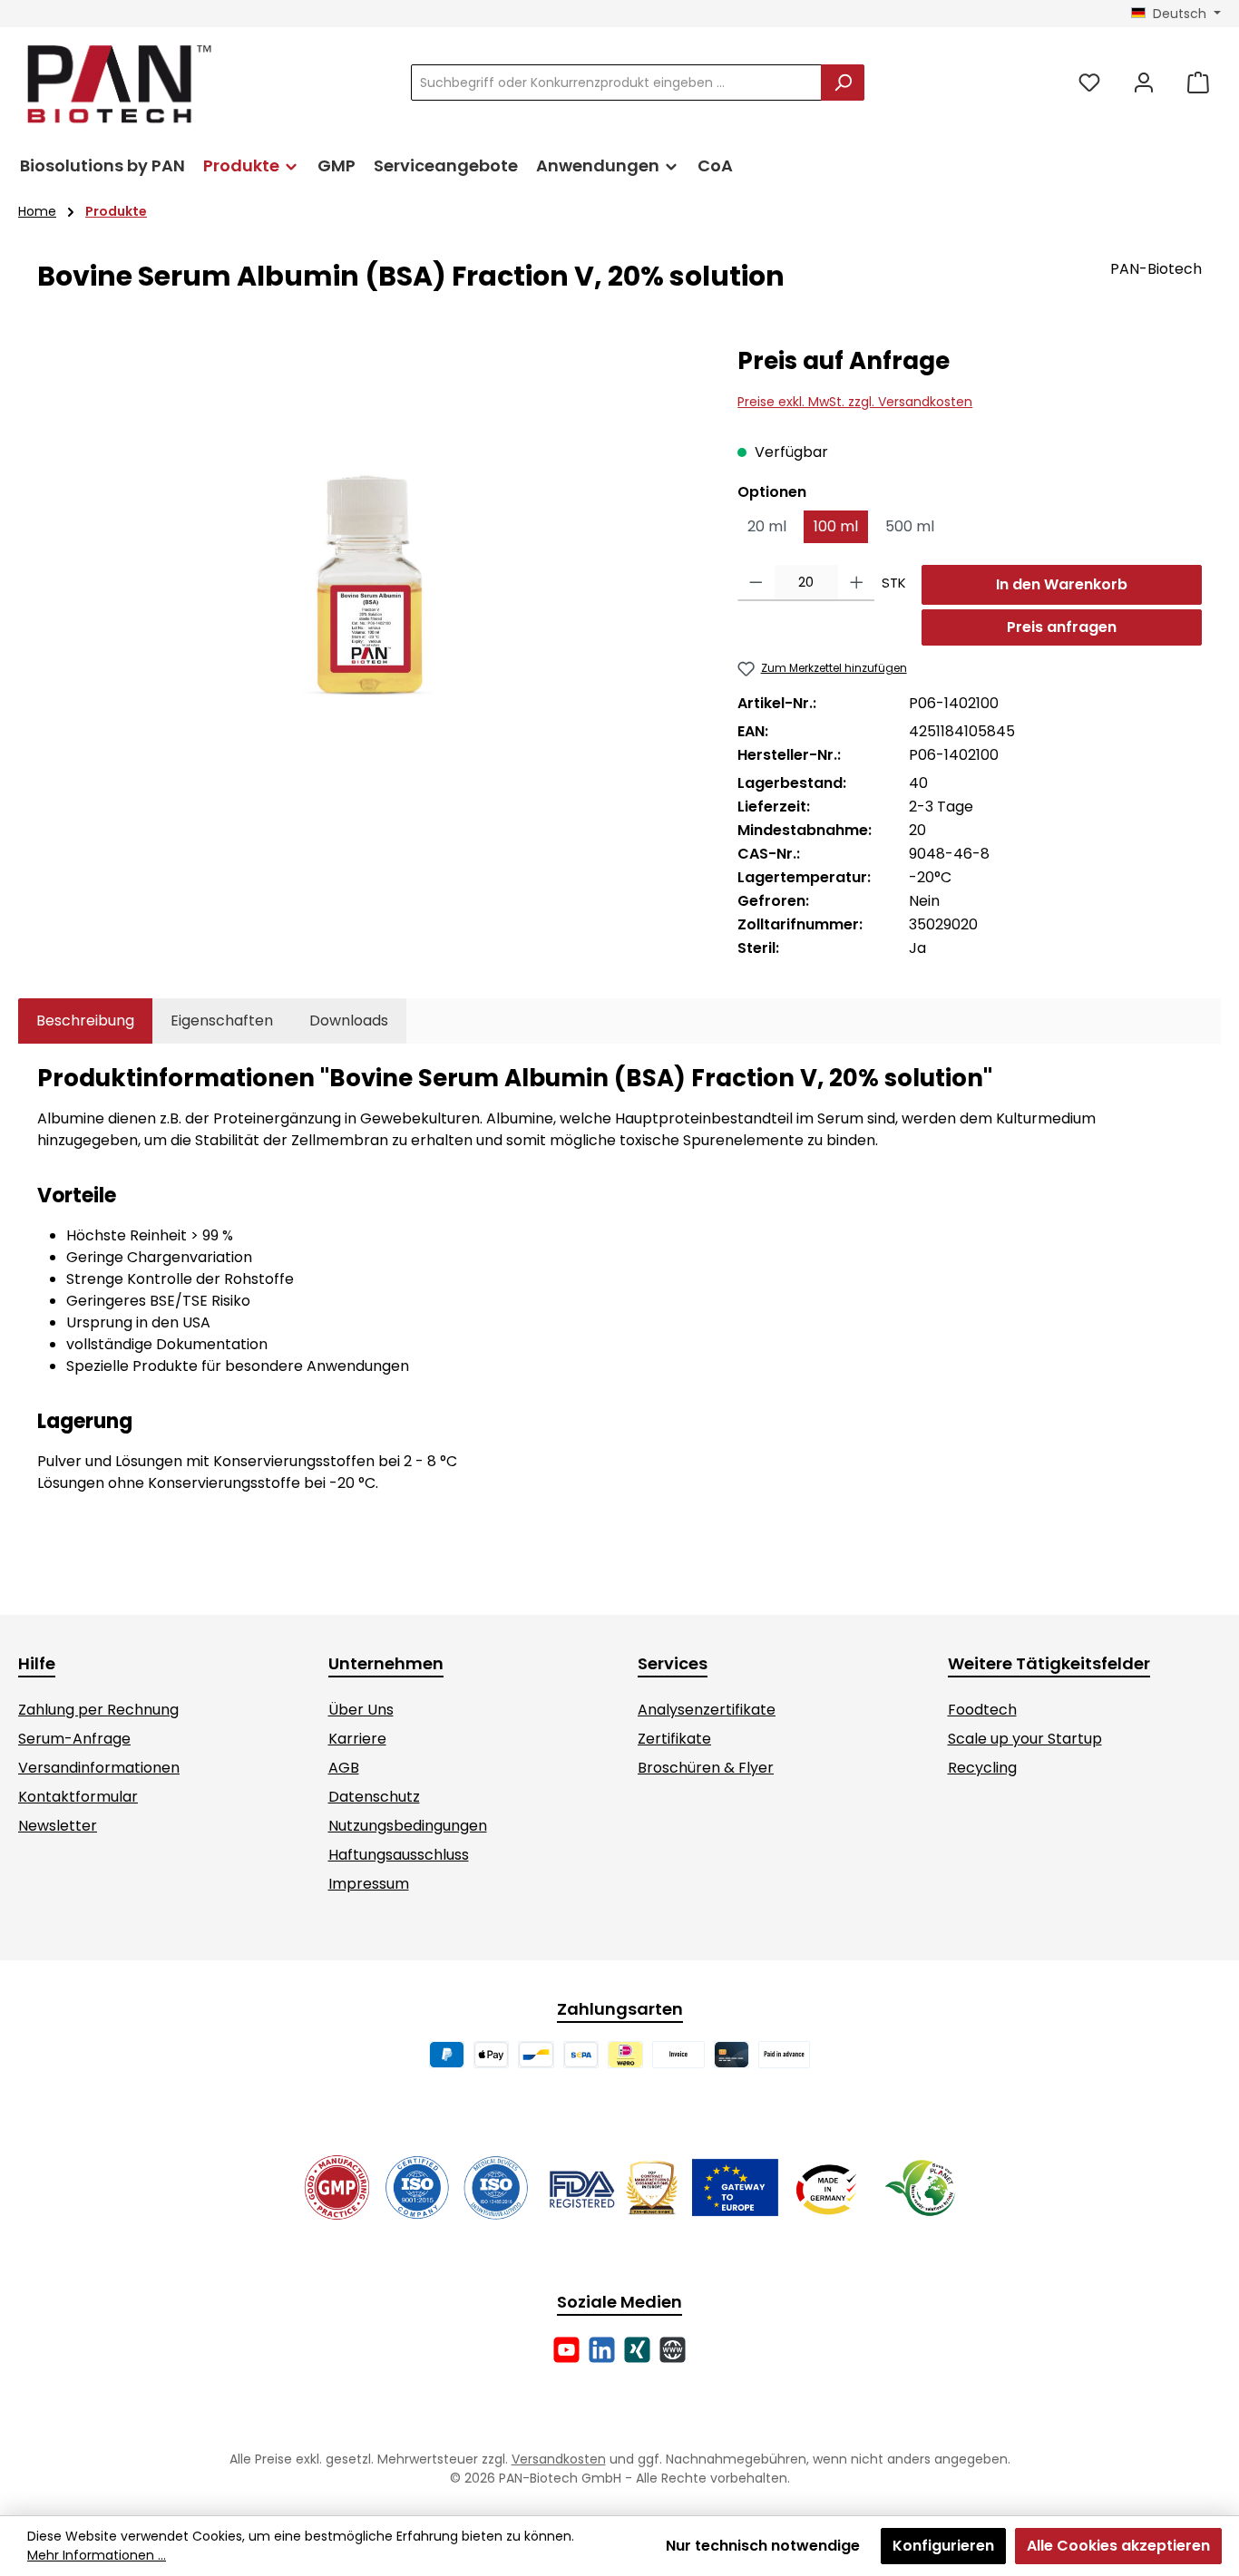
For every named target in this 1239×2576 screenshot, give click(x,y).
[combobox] (616, 83)
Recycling (982, 1768)
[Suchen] (843, 83)
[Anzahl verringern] (756, 583)
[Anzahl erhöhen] (857, 583)
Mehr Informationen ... (97, 2555)
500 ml (910, 526)
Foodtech (982, 1710)
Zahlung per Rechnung (98, 1710)
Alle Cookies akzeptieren (1118, 2546)
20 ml (767, 526)
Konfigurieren (943, 2546)
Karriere (357, 1739)
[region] (369, 540)
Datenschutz (374, 1797)
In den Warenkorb (1062, 584)
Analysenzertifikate (707, 1710)
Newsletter (58, 1826)
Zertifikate (674, 1739)
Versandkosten (559, 2459)
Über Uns (361, 1710)
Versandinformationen (99, 1768)
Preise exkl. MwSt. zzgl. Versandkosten (855, 402)
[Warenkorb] (1198, 83)
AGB (344, 1768)
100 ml (836, 526)
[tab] (85, 1021)
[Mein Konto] (1144, 83)
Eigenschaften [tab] (222, 1021)
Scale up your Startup (1025, 1739)
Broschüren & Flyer (706, 1768)
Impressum (369, 1884)
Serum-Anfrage (74, 1739)
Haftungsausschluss (399, 1855)
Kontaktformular (78, 1797)
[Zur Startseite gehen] (118, 83)
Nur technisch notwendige (763, 2546)
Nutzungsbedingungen (408, 1826)
